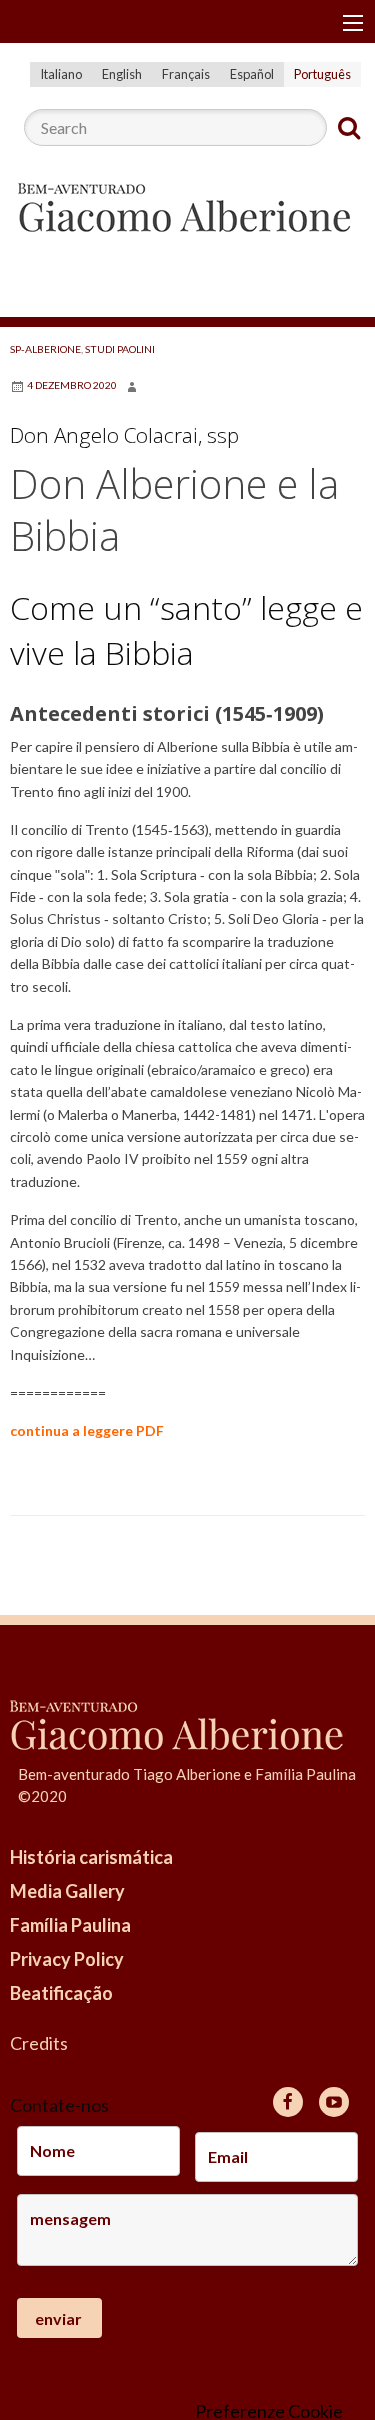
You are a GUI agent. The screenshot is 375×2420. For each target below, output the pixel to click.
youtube (334, 2102)
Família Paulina (70, 1925)
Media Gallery (67, 1891)
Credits (39, 2043)
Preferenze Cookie (269, 2411)
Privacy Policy (67, 1959)
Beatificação (61, 1993)
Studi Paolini (120, 349)
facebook (288, 2102)
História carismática (91, 1857)
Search (349, 128)
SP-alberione (45, 349)
